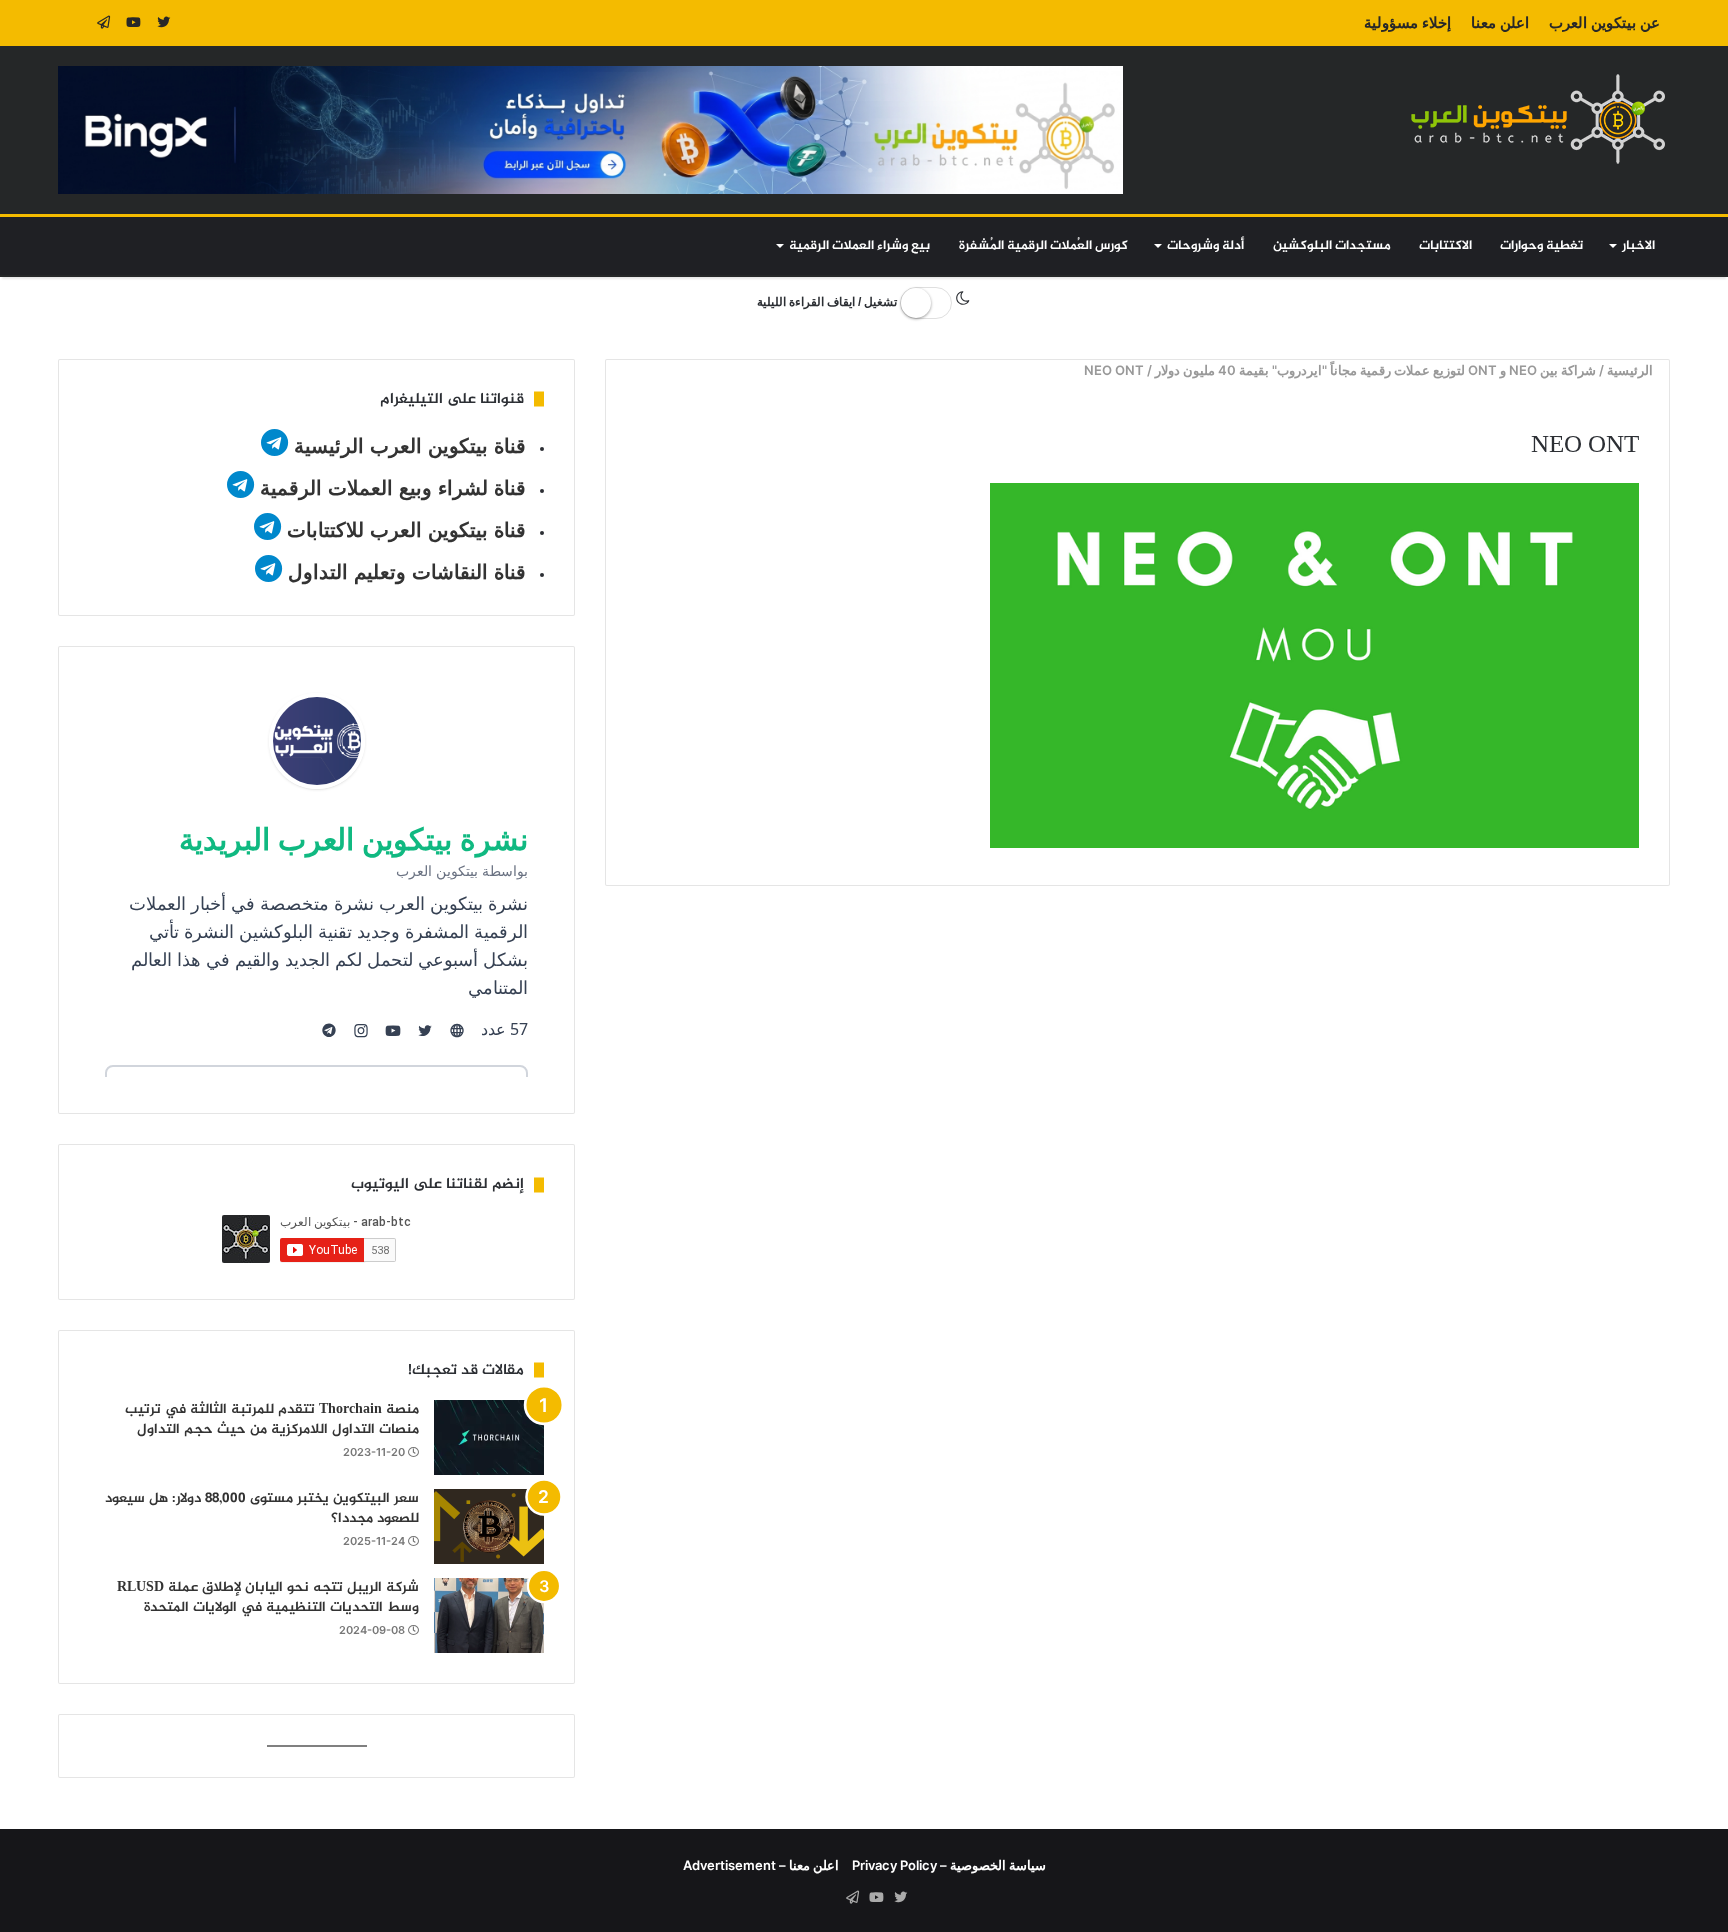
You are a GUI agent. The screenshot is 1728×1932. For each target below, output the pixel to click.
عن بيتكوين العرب (1604, 22)
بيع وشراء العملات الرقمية (859, 246)
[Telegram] (103, 23)
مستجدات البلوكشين (1332, 246)
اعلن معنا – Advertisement (761, 1865)
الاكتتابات (1445, 246)
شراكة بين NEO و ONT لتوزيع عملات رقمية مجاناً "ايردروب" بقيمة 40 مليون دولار (1375, 370)
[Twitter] (163, 23)
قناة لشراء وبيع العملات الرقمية (393, 488)
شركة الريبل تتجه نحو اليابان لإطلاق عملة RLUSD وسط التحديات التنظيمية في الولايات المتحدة (268, 1597)
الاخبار (1638, 246)
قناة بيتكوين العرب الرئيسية (410, 446)
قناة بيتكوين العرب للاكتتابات (403, 530)
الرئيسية (1631, 370)
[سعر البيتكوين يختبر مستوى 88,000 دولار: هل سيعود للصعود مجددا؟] (489, 1526)
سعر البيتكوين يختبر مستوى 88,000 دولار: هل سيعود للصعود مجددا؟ (262, 1508)
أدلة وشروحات (1205, 246)
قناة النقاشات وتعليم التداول (407, 572)
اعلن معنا (1500, 22)
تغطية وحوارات (1541, 246)
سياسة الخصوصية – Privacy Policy (949, 1865)
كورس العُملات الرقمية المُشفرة (1043, 246)
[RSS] (73, 23)
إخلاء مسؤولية (1407, 22)
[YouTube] (133, 23)
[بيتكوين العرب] (1538, 118)
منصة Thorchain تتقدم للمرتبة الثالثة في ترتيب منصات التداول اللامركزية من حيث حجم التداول (272, 1419)
